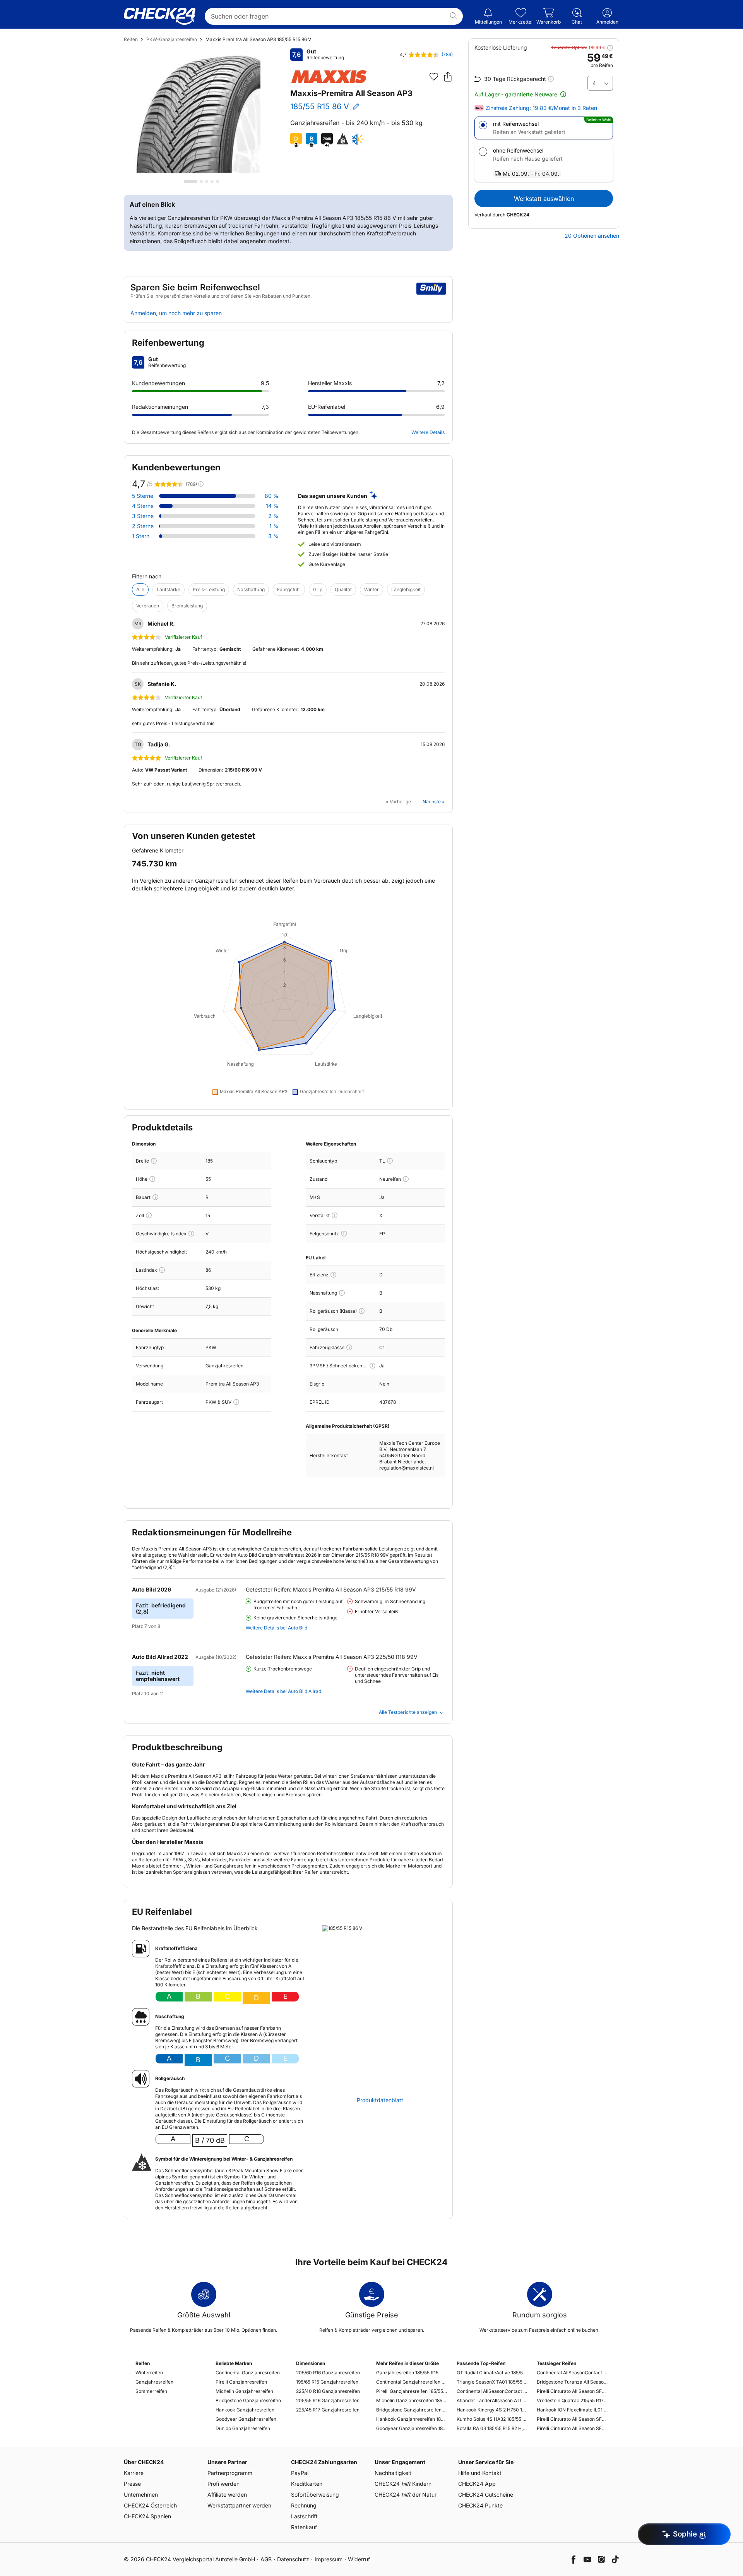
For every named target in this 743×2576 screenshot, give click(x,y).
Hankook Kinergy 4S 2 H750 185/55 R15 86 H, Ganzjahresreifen (492, 2410)
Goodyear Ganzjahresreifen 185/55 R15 (412, 2428)
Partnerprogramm (230, 2473)
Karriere (134, 2473)
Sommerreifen (151, 2391)
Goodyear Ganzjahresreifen (246, 2419)
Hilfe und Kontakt (480, 2473)
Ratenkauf (304, 2527)
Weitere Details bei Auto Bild (276, 1628)
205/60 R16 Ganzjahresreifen (328, 2373)
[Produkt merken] (434, 77)
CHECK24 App (477, 2484)
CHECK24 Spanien (147, 2516)
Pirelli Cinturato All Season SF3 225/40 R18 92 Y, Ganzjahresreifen (572, 2391)
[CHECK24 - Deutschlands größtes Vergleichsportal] (160, 16)
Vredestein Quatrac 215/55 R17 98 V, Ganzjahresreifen (572, 2400)
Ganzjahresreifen (154, 2382)
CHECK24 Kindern (403, 2484)
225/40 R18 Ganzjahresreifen (328, 2391)
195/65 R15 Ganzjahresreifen (327, 2382)
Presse (132, 2484)
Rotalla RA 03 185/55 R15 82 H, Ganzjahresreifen (492, 2428)
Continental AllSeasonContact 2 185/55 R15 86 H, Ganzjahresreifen (492, 2391)
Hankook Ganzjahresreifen (245, 2410)
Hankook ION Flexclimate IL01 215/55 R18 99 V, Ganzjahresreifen (572, 2410)
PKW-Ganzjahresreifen (172, 39)
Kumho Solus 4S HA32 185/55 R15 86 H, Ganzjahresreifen (492, 2419)
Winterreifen (149, 2373)
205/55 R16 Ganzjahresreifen (328, 2400)
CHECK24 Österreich (150, 2505)
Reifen (131, 39)
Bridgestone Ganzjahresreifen (248, 2400)
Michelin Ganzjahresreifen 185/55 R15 (412, 2400)
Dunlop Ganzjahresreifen (243, 2428)
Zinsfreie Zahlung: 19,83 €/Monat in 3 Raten (541, 108)
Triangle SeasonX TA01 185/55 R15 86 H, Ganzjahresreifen (492, 2382)
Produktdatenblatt (380, 2100)
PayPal (300, 2473)
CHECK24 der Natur (406, 2495)
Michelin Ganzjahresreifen (244, 2391)
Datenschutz (293, 2559)
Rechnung (304, 2505)
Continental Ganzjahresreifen (248, 2373)
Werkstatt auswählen (544, 199)
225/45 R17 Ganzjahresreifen (328, 2410)
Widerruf (359, 2559)
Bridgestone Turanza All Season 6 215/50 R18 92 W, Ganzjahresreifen (572, 2382)
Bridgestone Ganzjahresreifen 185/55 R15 (412, 2410)
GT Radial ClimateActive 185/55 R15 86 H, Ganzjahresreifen (492, 2373)
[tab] (191, 182)
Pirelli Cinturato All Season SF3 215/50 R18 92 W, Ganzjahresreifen (572, 2428)
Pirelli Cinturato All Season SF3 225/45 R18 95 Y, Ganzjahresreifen (572, 2419)
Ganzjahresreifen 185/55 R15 (407, 2373)
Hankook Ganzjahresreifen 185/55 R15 (412, 2419)
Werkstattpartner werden (239, 2505)
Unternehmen (141, 2495)
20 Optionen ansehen (592, 236)
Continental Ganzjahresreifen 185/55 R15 (412, 2382)
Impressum (329, 2559)
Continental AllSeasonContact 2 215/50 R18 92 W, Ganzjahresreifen (572, 2373)
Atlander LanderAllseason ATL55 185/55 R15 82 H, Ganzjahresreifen (492, 2400)
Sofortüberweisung (315, 2495)
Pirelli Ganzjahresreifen (241, 2382)
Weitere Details (428, 432)
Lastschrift (304, 2516)
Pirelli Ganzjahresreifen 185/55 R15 (412, 2391)
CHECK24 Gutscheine (486, 2495)
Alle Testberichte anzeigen (408, 1712)
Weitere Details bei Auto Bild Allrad (283, 1691)
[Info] (154, 1161)
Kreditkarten (307, 2484)
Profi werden (223, 2484)
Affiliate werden (227, 2495)
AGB (266, 2559)
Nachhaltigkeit (393, 2473)
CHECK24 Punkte (480, 2505)
